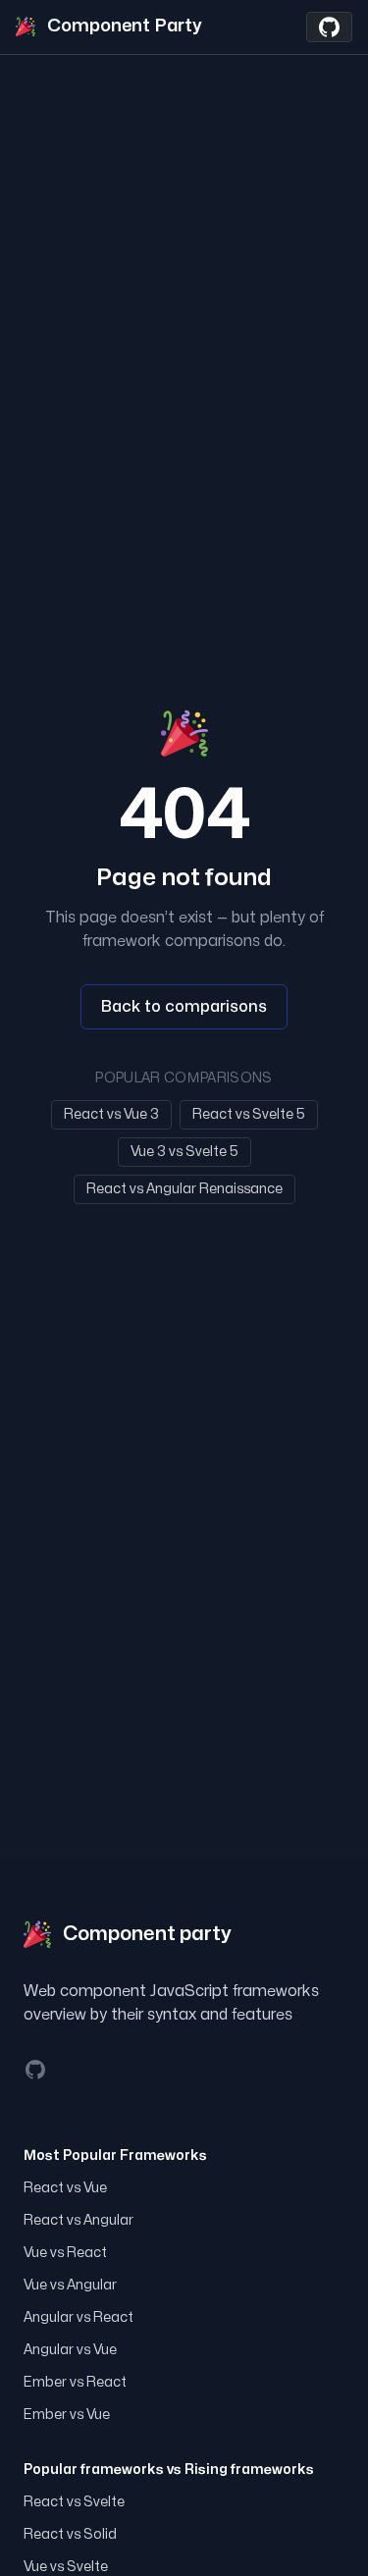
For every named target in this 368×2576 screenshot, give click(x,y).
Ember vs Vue (67, 2415)
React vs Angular (79, 2220)
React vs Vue (65, 2188)
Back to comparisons (184, 1007)
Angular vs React (79, 2317)
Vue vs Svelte (66, 2567)
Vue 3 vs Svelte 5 (184, 1152)
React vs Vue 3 (111, 1114)
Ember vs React (75, 2382)
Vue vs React (65, 2253)
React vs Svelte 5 (249, 1114)
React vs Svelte (74, 2502)
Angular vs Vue (70, 2350)
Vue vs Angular (70, 2285)
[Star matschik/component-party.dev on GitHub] (329, 27)
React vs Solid (70, 2534)
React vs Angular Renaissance (184, 1189)
